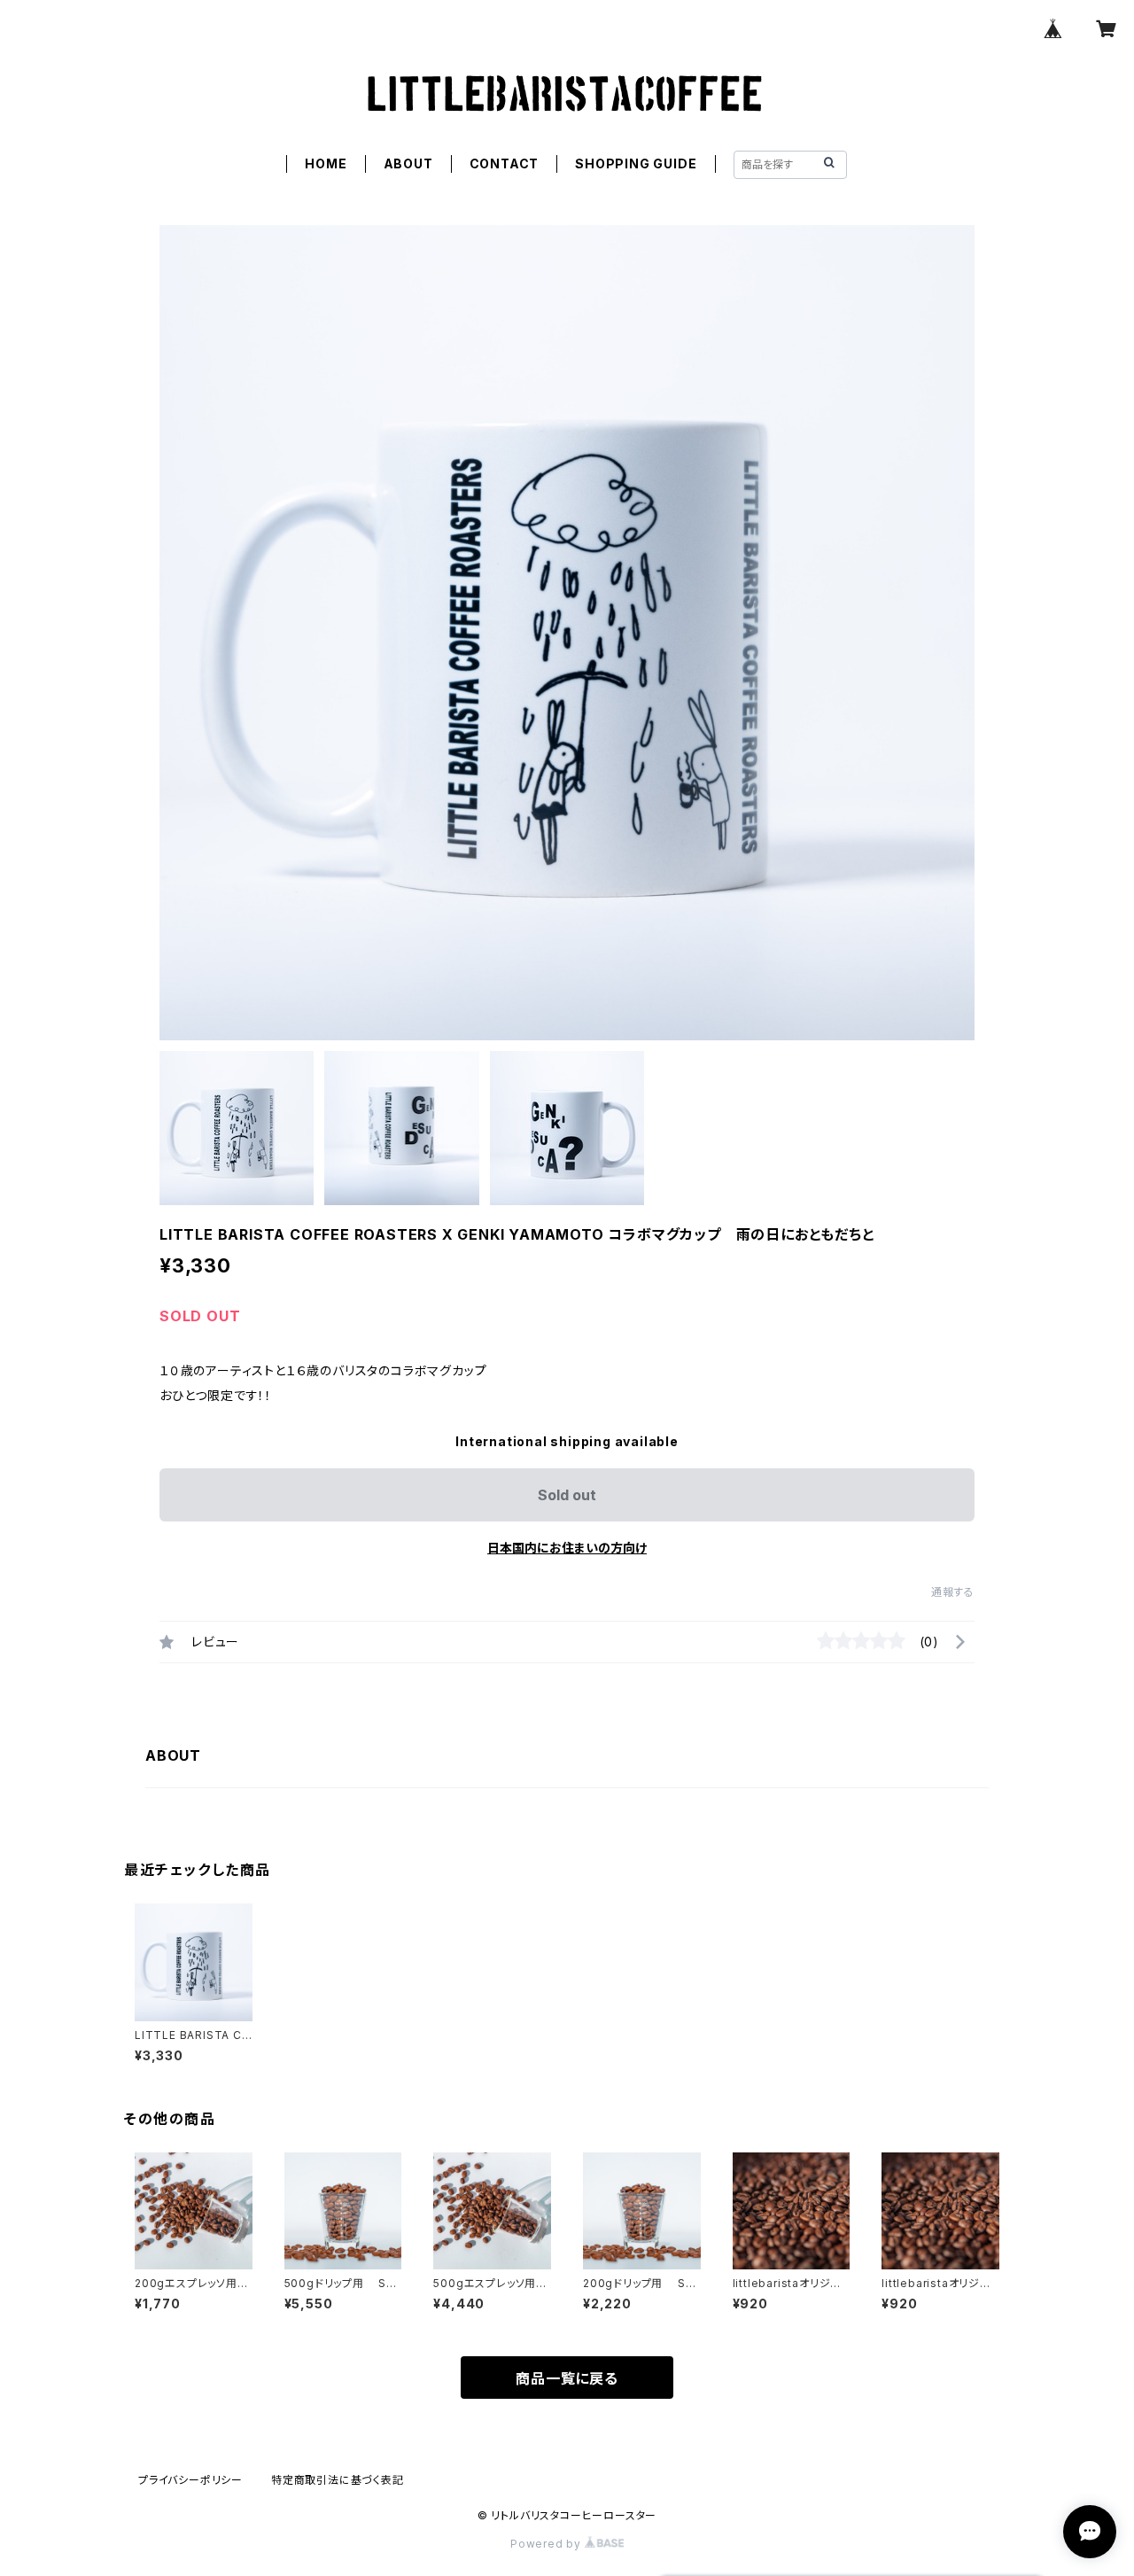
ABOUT (408, 163)
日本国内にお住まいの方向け (567, 1548)
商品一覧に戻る (567, 2378)
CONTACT (505, 163)
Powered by (548, 2544)
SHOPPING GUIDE (636, 163)
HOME (326, 163)
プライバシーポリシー (190, 2480)
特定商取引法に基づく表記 (338, 2480)
